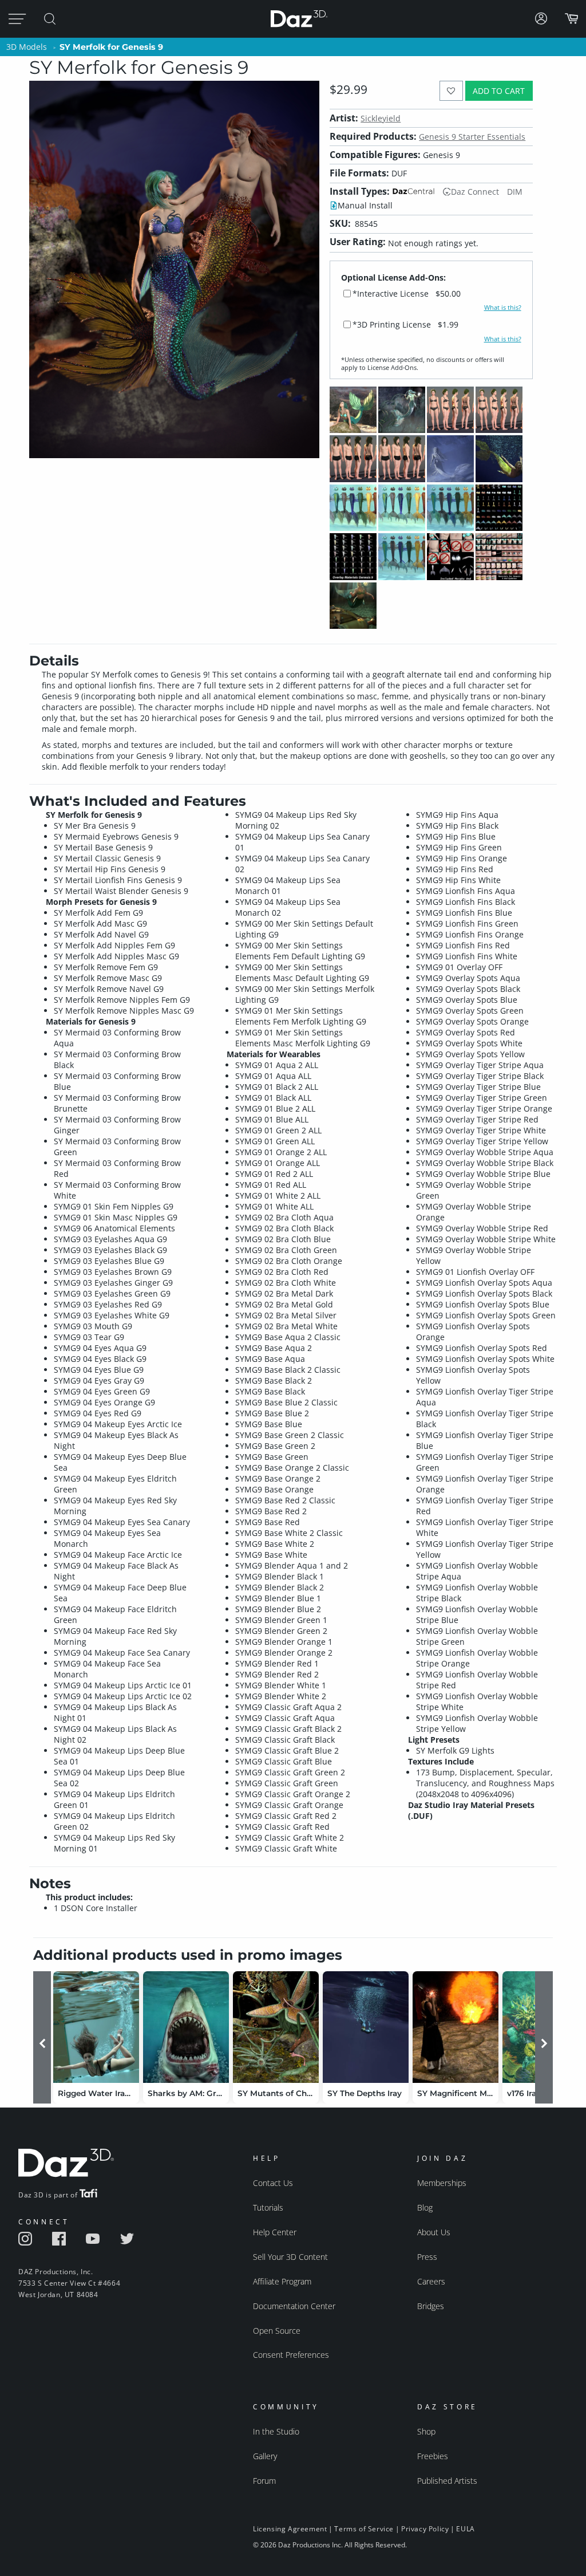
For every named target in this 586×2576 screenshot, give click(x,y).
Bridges (431, 2306)
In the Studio (276, 2431)
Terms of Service (364, 2529)
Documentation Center (294, 2306)
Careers (431, 2281)
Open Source (277, 2331)
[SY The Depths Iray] (366, 2027)
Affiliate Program (282, 2281)
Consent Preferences (291, 2355)
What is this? (503, 308)
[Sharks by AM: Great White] (186, 2027)
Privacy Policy (425, 2529)
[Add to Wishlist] (451, 91)
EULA (465, 2529)
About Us (434, 2232)
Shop (426, 2431)
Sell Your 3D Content (290, 2257)
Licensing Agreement (290, 2529)
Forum (264, 2481)
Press (427, 2257)
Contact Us (273, 2183)
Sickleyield (381, 118)
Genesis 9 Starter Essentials (472, 137)
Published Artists (447, 2481)
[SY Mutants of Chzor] (276, 2027)
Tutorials (268, 2207)
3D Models (27, 47)
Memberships (442, 2183)
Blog (425, 2207)
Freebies (433, 2456)
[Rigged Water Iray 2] (96, 2027)
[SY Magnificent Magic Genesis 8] (456, 2027)
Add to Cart (499, 91)
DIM (515, 192)
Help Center (275, 2232)
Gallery (265, 2456)
